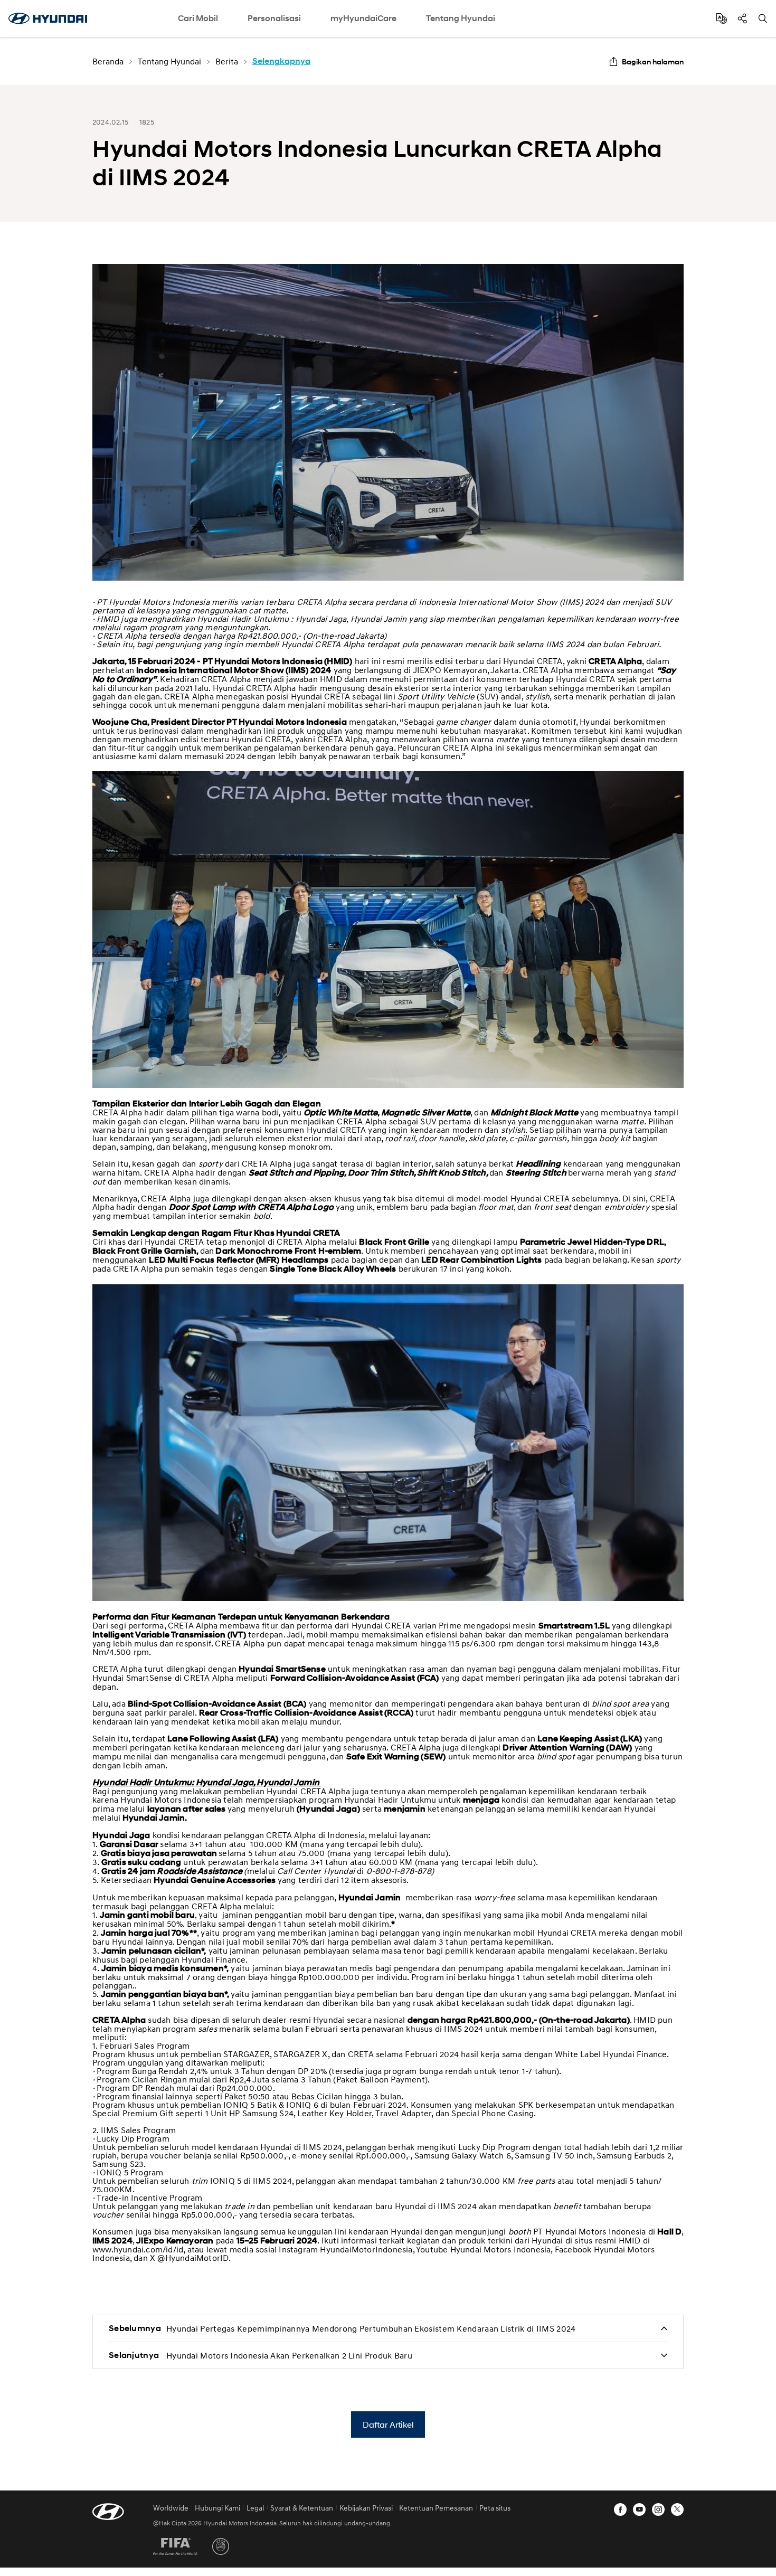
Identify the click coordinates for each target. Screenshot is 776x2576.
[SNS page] (742, 18)
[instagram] (658, 2509)
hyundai (48, 18)
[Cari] (763, 18)
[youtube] (639, 2509)
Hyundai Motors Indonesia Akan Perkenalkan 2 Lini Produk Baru (289, 2355)
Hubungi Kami (217, 2508)
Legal (255, 2508)
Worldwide (171, 2508)
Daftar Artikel (388, 2424)
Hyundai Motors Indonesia (501, 2249)
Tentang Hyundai (461, 18)
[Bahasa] (722, 18)
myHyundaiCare (363, 18)
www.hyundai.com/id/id (138, 2249)
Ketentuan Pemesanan (436, 2508)
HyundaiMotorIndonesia (366, 2249)
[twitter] (677, 2509)
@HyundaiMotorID (193, 2258)
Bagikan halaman (653, 61)
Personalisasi (274, 18)
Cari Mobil (198, 18)
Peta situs (495, 2508)
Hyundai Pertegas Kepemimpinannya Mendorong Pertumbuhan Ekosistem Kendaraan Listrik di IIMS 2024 (371, 2328)
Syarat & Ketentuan (302, 2508)
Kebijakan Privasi (366, 2508)
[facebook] (620, 2509)
